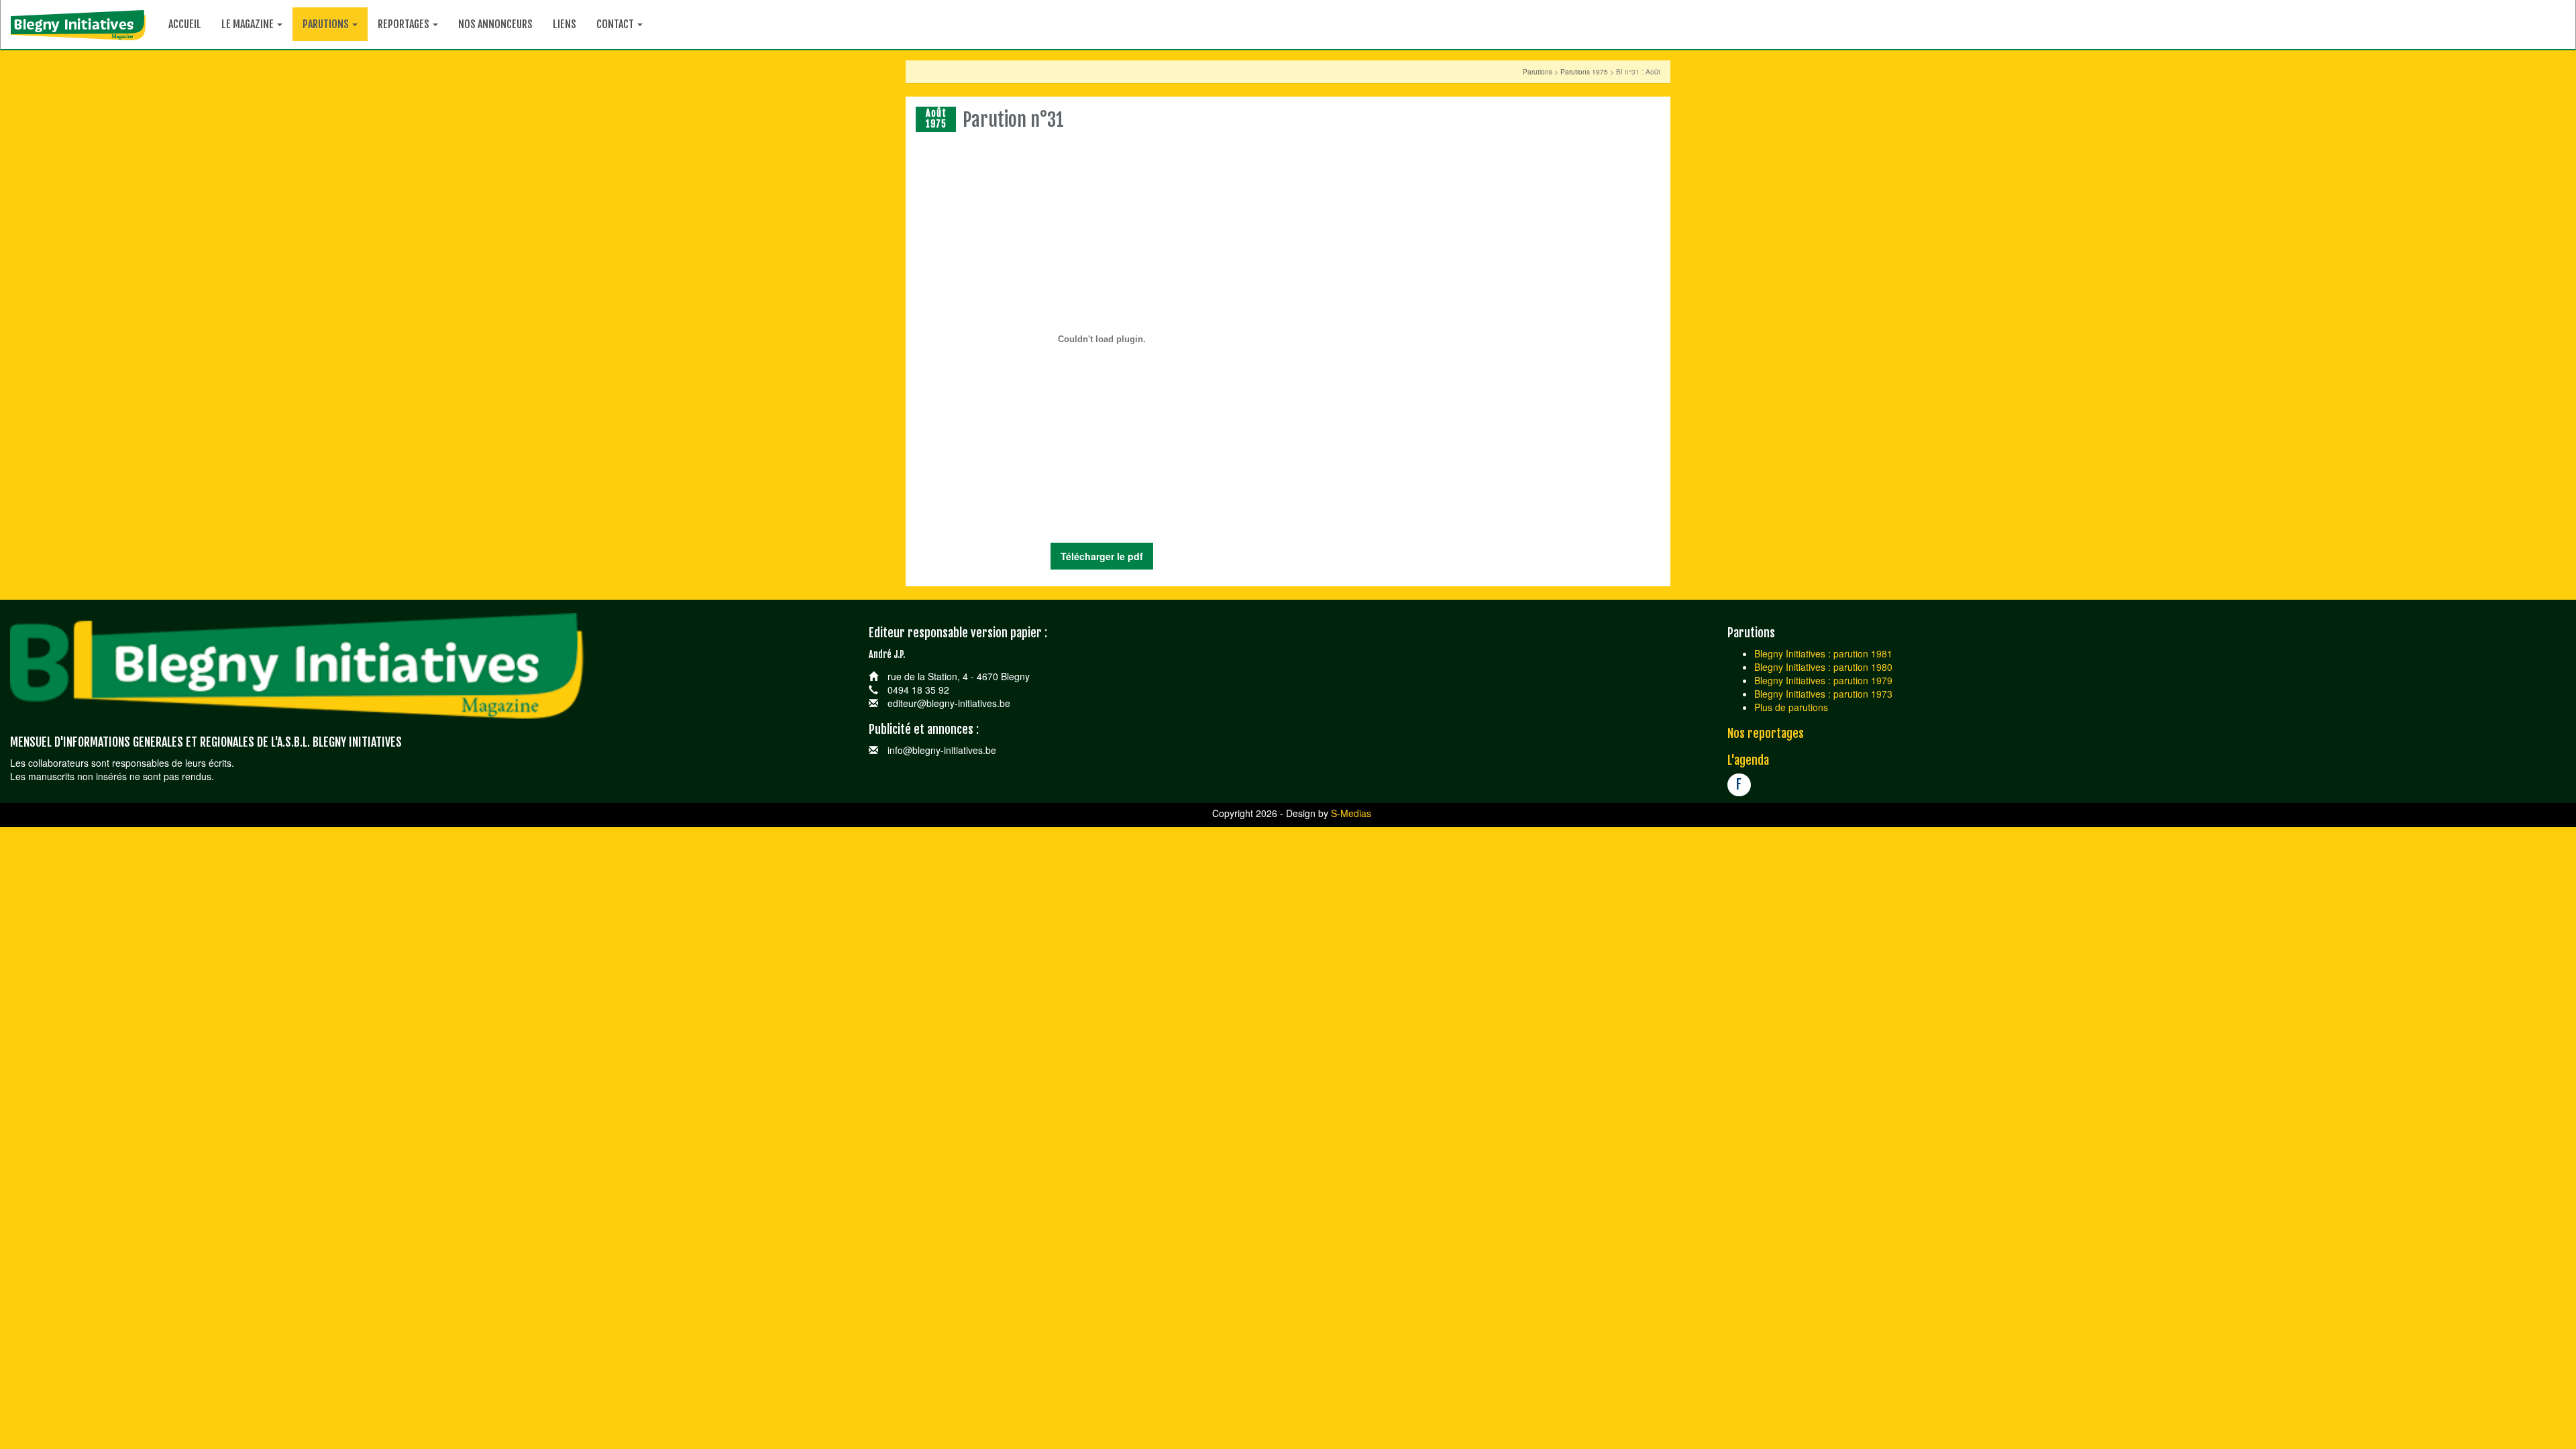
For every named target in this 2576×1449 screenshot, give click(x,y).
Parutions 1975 (1584, 72)
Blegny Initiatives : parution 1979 (1823, 680)
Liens (565, 24)
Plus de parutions (1791, 707)
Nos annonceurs (495, 24)
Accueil (185, 24)
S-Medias (1351, 813)
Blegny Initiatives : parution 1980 (1823, 667)
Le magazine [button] (249, 24)
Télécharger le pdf (1102, 556)
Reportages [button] (405, 24)
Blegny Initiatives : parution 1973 (1823, 694)
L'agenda (1748, 760)
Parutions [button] (327, 24)
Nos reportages (1766, 733)
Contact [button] (616, 24)
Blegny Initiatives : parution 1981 (1823, 653)
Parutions (1538, 72)
